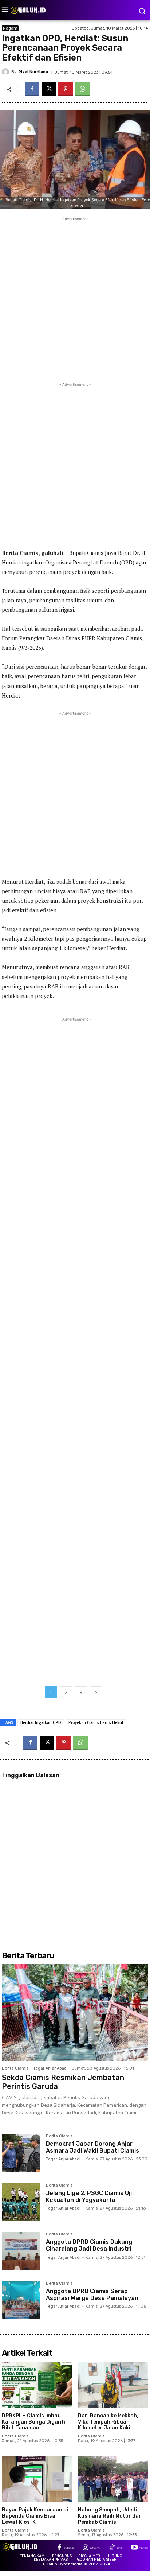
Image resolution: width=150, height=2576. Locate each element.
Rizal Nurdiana (33, 72)
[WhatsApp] (82, 89)
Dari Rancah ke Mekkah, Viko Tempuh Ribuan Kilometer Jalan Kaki (108, 2422)
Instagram (95, 2548)
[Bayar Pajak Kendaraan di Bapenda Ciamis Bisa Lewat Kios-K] (37, 2479)
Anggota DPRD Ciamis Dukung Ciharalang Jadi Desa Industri (89, 2245)
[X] (49, 89)
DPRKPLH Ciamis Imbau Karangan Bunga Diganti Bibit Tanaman (33, 2422)
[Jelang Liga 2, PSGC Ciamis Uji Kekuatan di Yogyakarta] (21, 2202)
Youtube (144, 2548)
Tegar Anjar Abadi (50, 2068)
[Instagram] (85, 2548)
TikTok (120, 2548)
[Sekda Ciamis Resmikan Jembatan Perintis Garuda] (75, 2012)
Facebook (69, 2548)
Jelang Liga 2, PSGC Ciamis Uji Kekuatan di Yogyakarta (89, 2196)
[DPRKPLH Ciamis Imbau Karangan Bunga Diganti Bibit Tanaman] (37, 2385)
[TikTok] (112, 2548)
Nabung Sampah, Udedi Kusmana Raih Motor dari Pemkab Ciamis (110, 2516)
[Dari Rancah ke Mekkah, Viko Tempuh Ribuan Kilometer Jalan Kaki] (113, 2385)
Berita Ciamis (15, 2068)
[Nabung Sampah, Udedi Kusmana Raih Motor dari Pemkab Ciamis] (113, 2479)
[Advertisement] (75, 298)
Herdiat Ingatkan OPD (41, 1722)
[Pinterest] (66, 89)
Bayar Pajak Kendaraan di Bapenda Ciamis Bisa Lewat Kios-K (35, 2516)
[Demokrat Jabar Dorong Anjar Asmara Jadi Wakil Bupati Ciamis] (21, 2153)
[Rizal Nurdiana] (7, 72)
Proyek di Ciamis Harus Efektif (96, 1722)
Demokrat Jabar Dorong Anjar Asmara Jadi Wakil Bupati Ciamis (92, 2147)
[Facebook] (32, 89)
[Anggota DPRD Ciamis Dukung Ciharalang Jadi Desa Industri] (21, 2251)
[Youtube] (134, 2548)
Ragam (10, 28)
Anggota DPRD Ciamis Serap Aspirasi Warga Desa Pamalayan (92, 2295)
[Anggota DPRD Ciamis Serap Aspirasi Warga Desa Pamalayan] (21, 2301)
